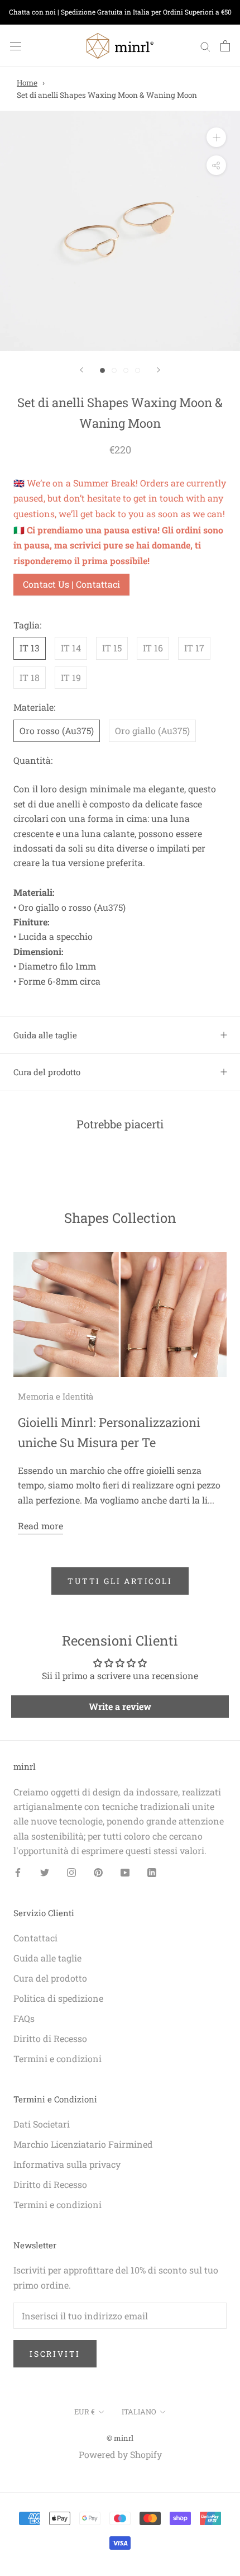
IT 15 (112, 648)
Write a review (120, 1706)
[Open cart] (225, 46)
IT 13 (30, 648)
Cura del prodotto (47, 1072)
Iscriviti (55, 2354)
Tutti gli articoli (120, 1581)
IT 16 (153, 648)
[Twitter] (45, 1872)
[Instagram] (71, 1872)
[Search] (205, 46)
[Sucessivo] (159, 370)
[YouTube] (125, 1872)
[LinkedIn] (152, 1872)
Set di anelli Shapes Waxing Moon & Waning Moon (107, 95)
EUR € (85, 2412)
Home (27, 83)
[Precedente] (81, 370)
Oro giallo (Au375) (152, 731)
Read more (40, 1526)
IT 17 (194, 648)
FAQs (24, 2018)
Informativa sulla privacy (67, 2164)
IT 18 (30, 677)
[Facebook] (18, 1872)
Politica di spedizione (58, 1998)
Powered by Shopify (120, 2454)
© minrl (120, 2438)
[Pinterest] (98, 1872)
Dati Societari (42, 2124)
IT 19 (71, 677)
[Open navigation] (16, 46)
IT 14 (71, 648)
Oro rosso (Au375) (57, 731)
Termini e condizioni (57, 2059)
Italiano (139, 2412)
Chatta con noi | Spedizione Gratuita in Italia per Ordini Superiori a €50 (120, 12)
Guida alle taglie (45, 1035)
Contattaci (35, 1938)
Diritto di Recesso (50, 2038)
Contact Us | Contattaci (71, 584)
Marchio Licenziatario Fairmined (83, 2144)
